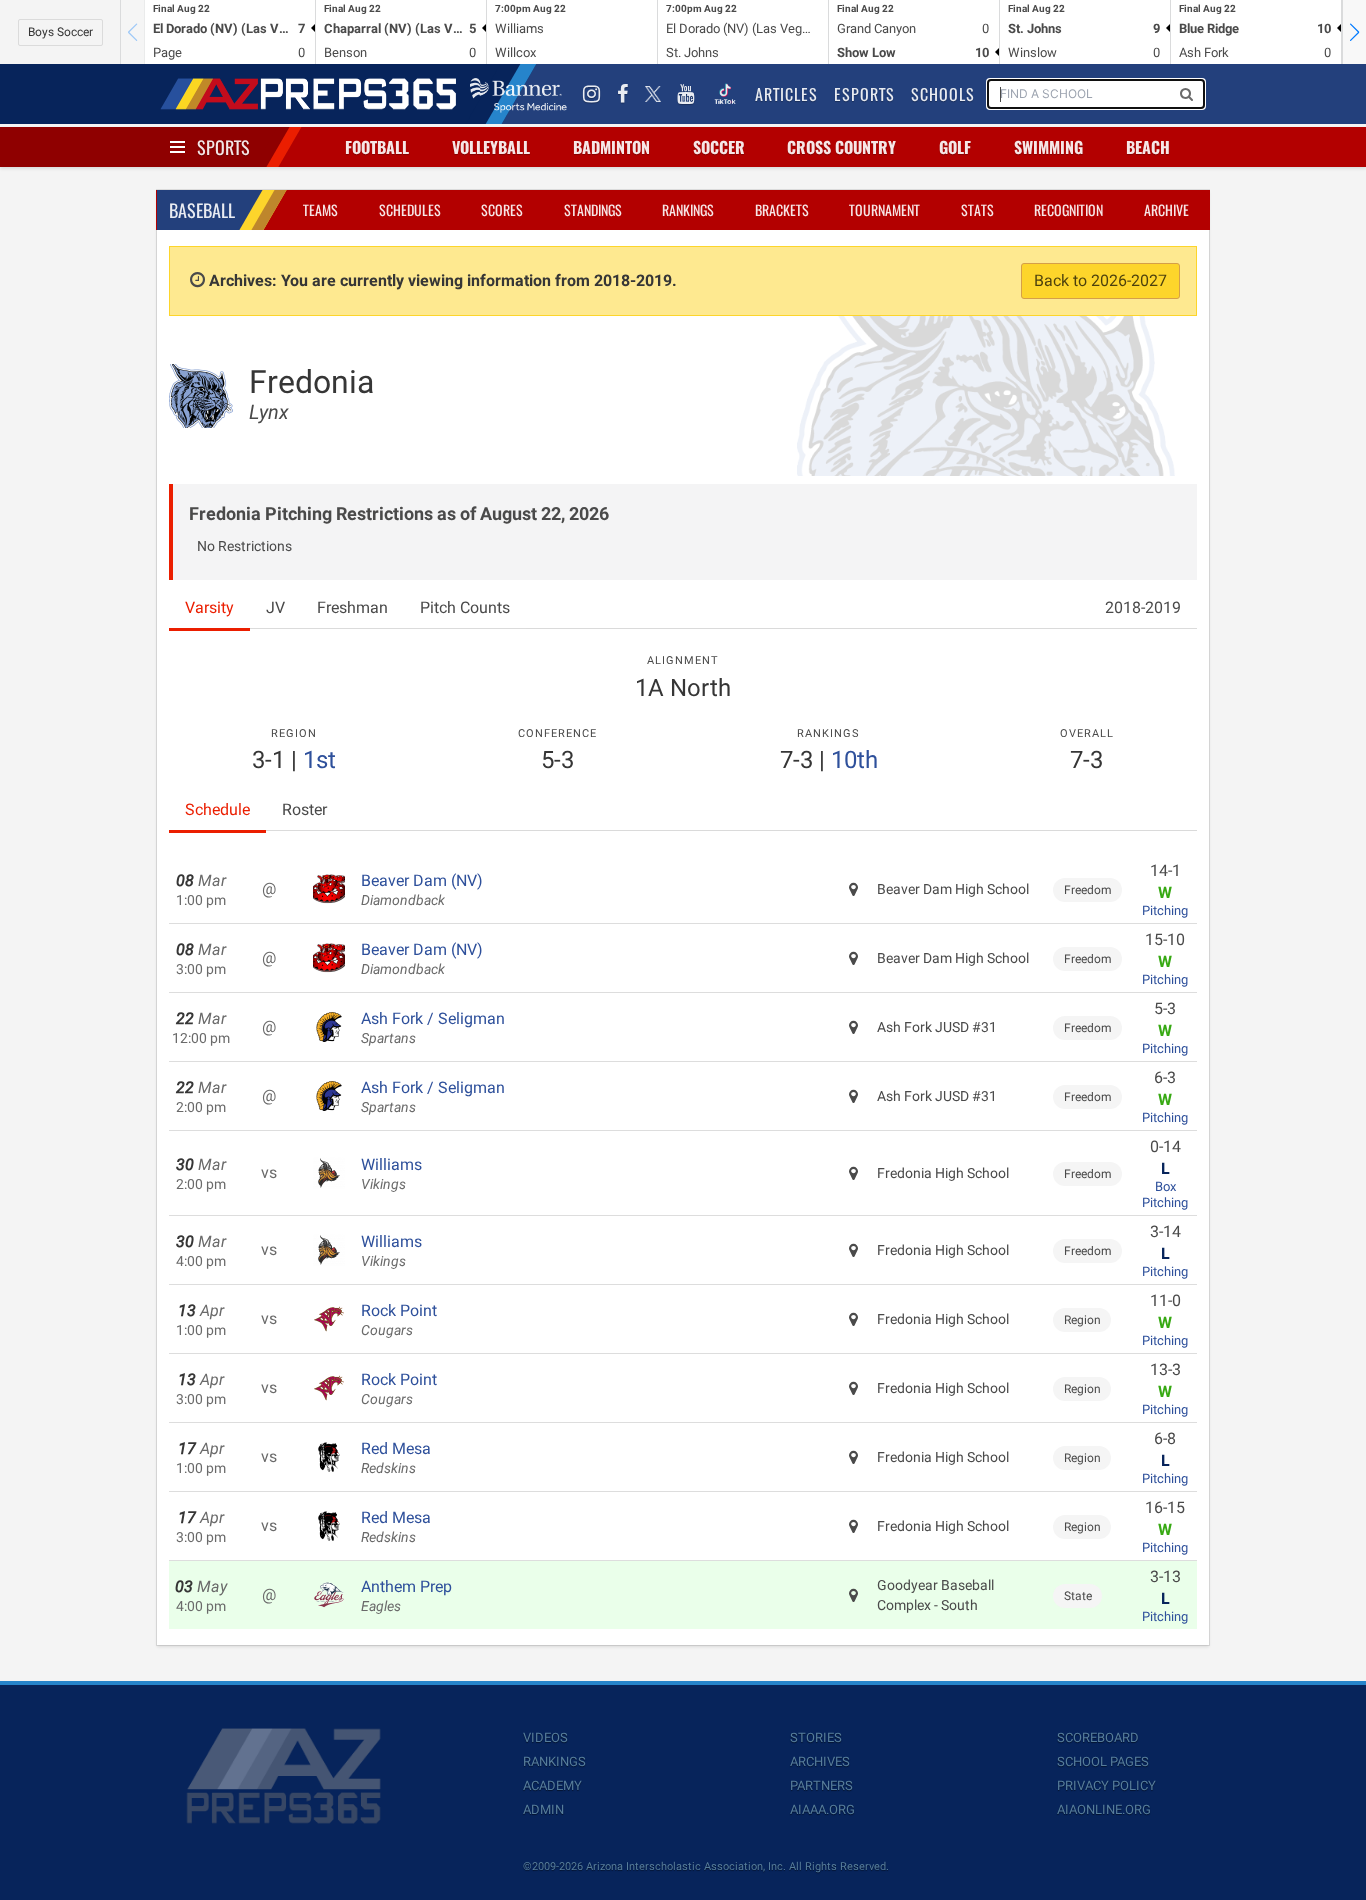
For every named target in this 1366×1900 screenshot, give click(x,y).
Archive (1166, 209)
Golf (955, 147)
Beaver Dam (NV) (422, 890)
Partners (821, 1785)
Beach (1148, 147)
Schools (943, 94)
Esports (864, 94)
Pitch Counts (465, 607)
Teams (320, 209)
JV (275, 607)
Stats (977, 209)
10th (854, 760)
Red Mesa (396, 1458)
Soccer (719, 147)
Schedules (410, 209)
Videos (545, 1737)
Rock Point (399, 1320)
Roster (304, 809)
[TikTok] (725, 94)
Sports (223, 147)
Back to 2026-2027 (1100, 280)
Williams (391, 1174)
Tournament (884, 209)
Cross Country (841, 147)
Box (1165, 1186)
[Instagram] (592, 94)
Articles (786, 94)
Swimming (1048, 147)
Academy (552, 1785)
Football (377, 147)
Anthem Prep (406, 1596)
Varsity (209, 607)
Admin (543, 1809)
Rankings (688, 209)
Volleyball (491, 147)
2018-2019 (1143, 607)
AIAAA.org (822, 1809)
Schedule (217, 809)
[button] (1354, 32)
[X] (653, 94)
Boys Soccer (60, 32)
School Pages (1103, 1761)
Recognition (1068, 209)
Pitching (1165, 910)
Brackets (782, 209)
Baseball (202, 210)
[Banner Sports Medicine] (518, 94)
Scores (502, 209)
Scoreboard (1098, 1737)
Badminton (611, 147)
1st (319, 760)
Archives (820, 1761)
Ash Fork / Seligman (433, 1028)
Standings (593, 209)
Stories (816, 1737)
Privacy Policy (1106, 1785)
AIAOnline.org (1104, 1809)
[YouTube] (686, 94)
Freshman (352, 607)
